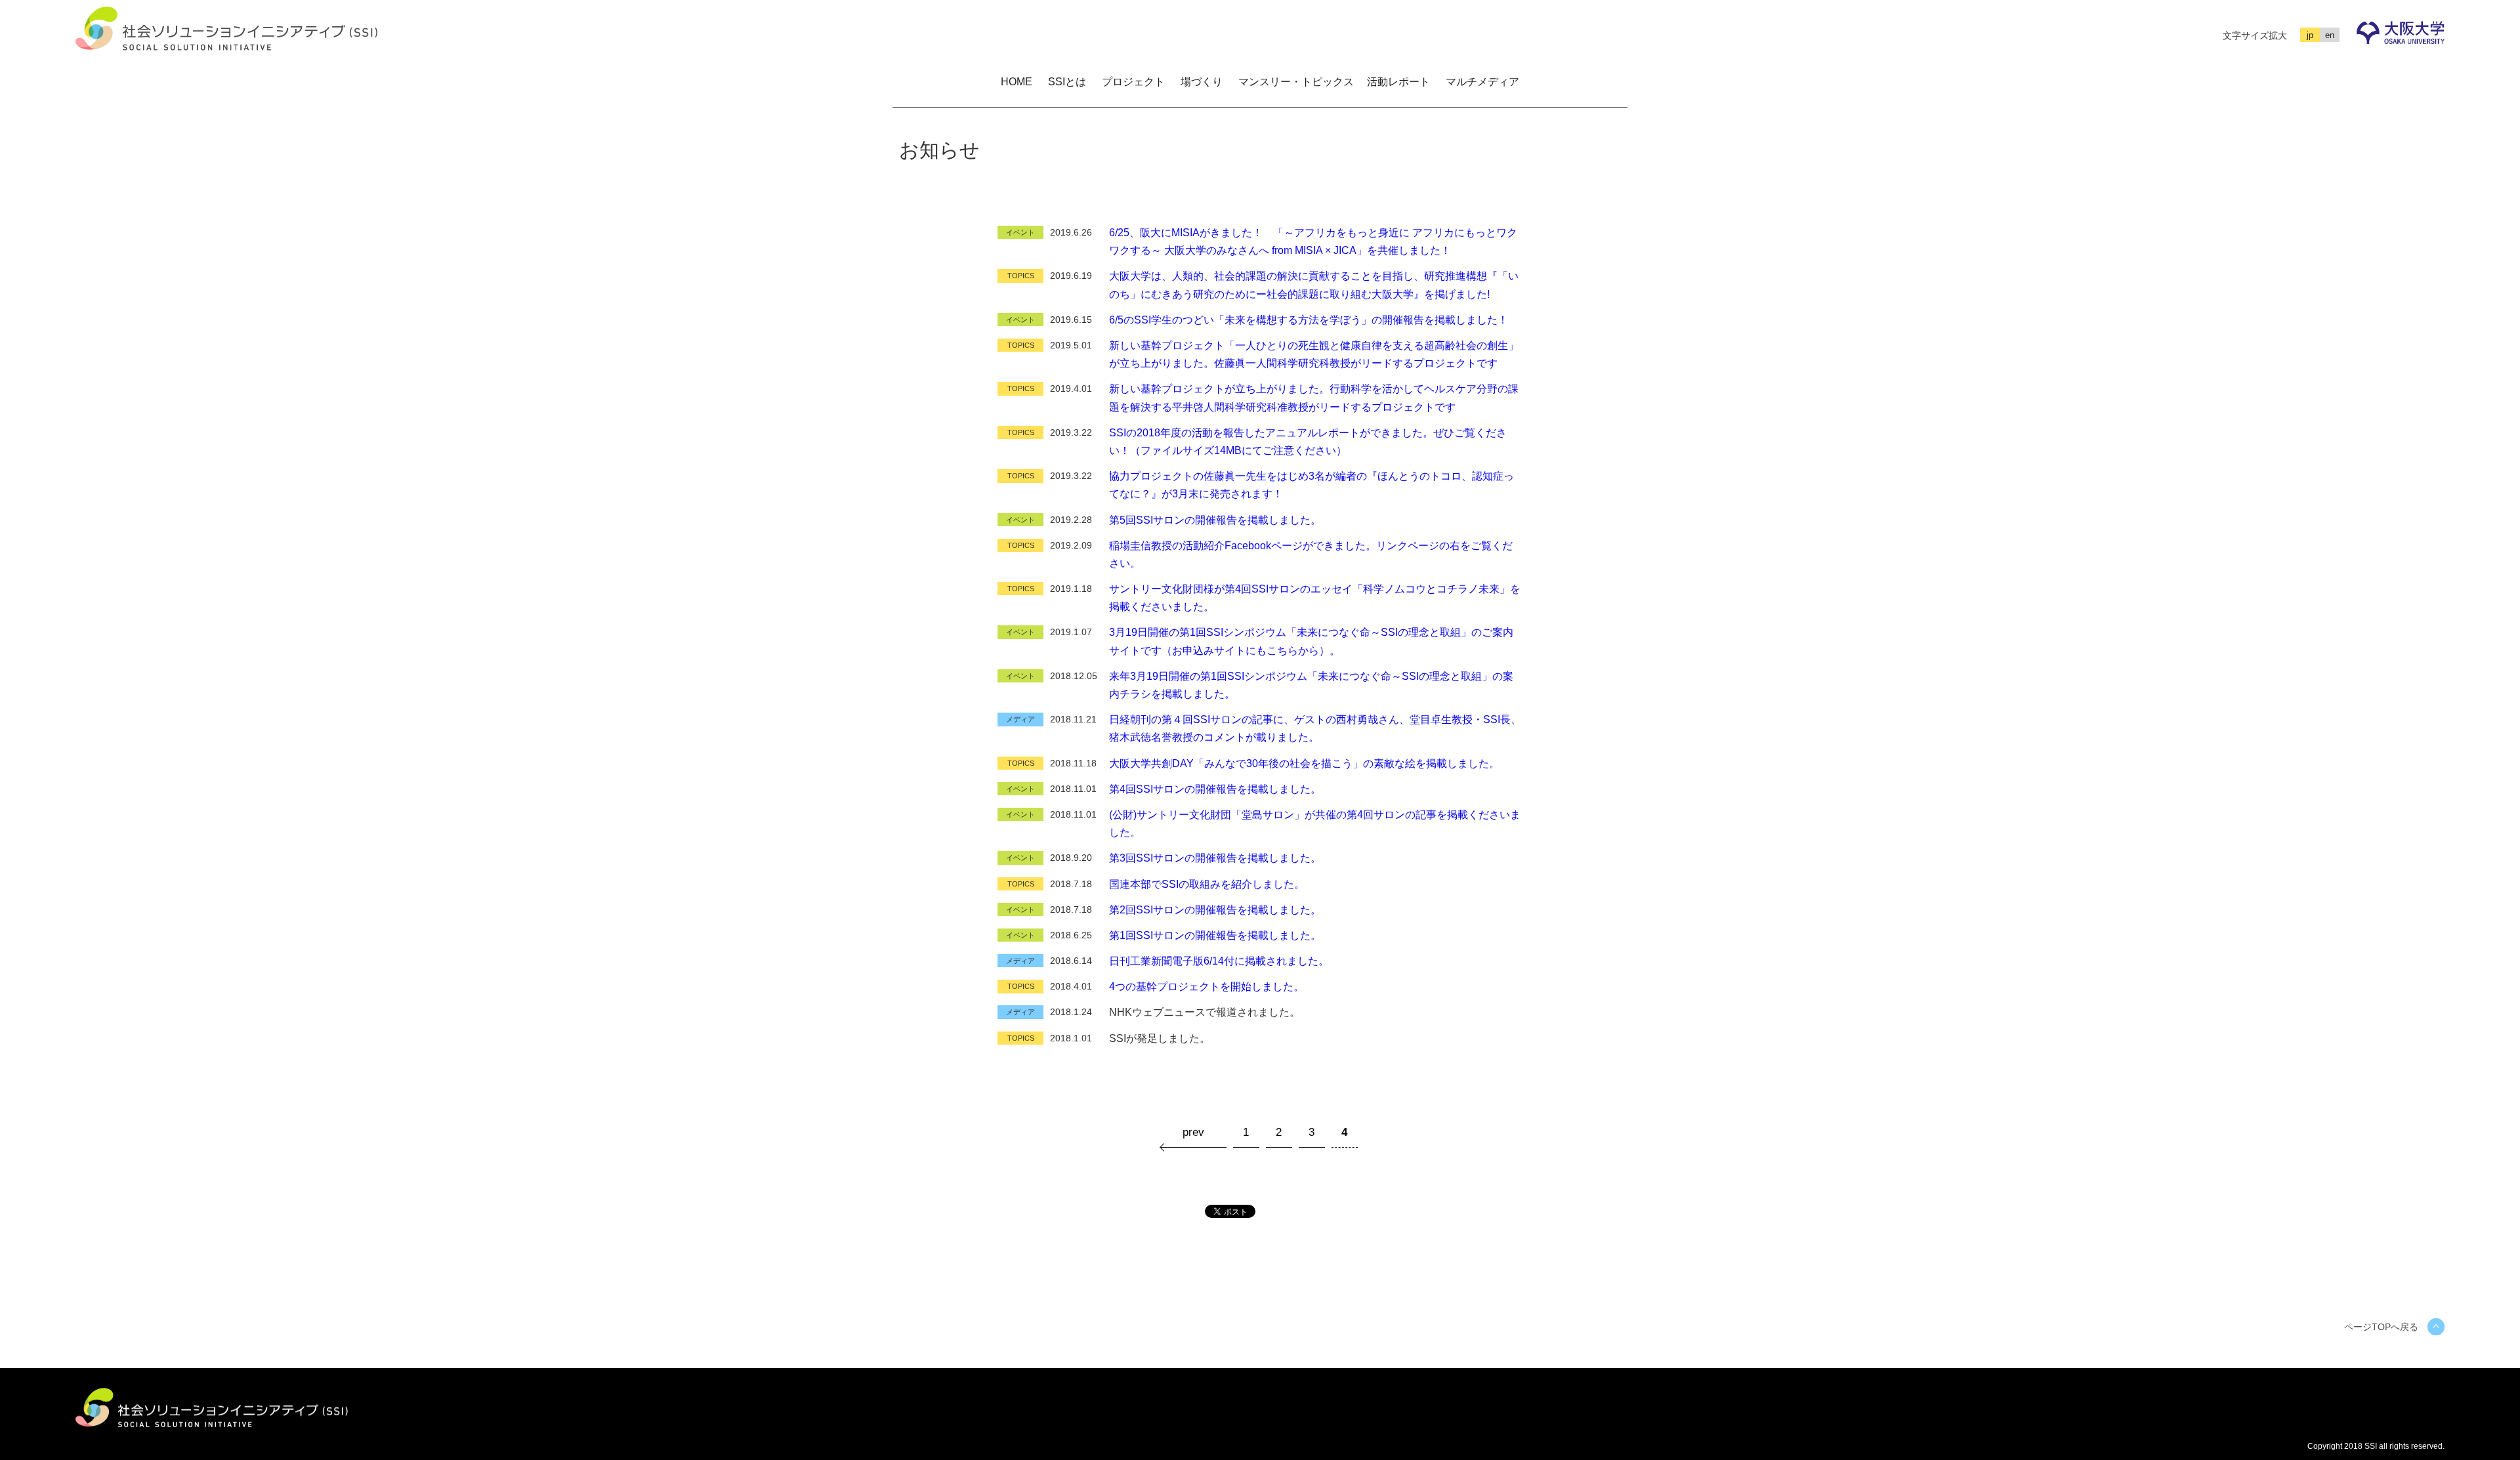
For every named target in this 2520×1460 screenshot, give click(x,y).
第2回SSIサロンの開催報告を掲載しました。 (1215, 910)
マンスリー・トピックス (1296, 82)
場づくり (1202, 82)
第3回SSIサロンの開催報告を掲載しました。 (1215, 858)
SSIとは (1067, 82)
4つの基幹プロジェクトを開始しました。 (1207, 987)
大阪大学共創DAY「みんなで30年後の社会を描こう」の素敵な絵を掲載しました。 (1304, 763)
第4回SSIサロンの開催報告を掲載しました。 (1215, 789)
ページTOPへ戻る (2381, 1327)
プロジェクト (1133, 82)
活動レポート (1398, 82)
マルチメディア (1482, 82)
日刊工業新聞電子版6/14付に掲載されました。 (1219, 961)
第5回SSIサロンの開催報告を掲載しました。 (1215, 520)
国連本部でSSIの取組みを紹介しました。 (1207, 884)
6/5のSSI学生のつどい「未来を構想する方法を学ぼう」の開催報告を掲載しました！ (1309, 320)
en (2330, 35)
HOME (1017, 82)
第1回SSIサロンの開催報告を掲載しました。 (1215, 935)
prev (1193, 1132)
